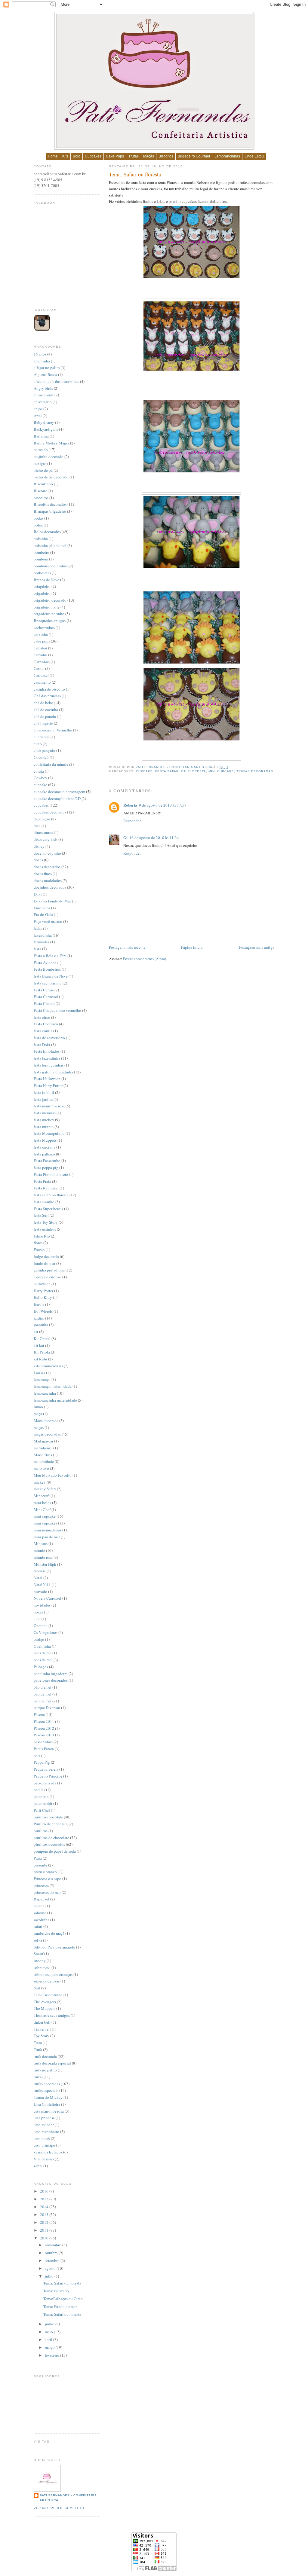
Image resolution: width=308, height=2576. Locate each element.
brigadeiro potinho (49, 614)
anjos (38, 409)
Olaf (37, 1619)
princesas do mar (47, 1892)
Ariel (38, 416)
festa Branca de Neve (51, 976)
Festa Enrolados (47, 1051)
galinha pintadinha (49, 1270)
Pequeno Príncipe (48, 1776)
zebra (38, 2166)
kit (36, 1332)
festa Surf (41, 1215)
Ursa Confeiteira (47, 2104)
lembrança (42, 1379)
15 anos (40, 354)
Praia (38, 1858)
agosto (51, 2268)
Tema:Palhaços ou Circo (63, 2299)
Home (53, 156)
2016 (45, 2191)
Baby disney (44, 422)
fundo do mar (45, 1263)
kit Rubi (40, 1359)
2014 (45, 2207)
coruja (39, 771)
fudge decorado (46, 1256)
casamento (42, 682)
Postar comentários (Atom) (145, 959)
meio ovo (41, 1468)
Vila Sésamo (44, 2159)
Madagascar (43, 1441)
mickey (40, 1482)
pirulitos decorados (49, 1844)
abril (49, 2339)
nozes (38, 1612)
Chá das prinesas (47, 696)
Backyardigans (46, 429)
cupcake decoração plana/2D (57, 798)
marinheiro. (43, 1448)
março (50, 2347)
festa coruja (43, 1031)
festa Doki (42, 1045)
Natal (38, 1578)
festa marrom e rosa (49, 1106)
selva (38, 1940)
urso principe (44, 2145)
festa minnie (44, 1127)
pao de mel (43, 1694)
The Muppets (45, 2008)
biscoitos (41, 498)
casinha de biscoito (49, 689)
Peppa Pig (42, 1762)
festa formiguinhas (49, 1065)
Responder (132, 821)
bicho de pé (43, 470)
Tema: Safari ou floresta (62, 2283)
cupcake (144, 771)
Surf (37, 1988)
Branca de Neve (46, 580)
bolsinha (41, 539)
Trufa (38, 2050)
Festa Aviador (45, 963)
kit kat (39, 1345)
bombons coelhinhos (51, 566)
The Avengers (45, 2002)
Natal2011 (42, 1585)
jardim (39, 1318)
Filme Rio (42, 1236)
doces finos (43, 874)
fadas (38, 928)
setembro (53, 2260)
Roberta (130, 805)
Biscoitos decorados (50, 504)
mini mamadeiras (48, 1530)
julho (50, 2276)
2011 (45, 2230)
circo (38, 744)
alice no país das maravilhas (56, 381)
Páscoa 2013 (44, 1735)
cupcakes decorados (50, 812)
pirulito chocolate (48, 1817)
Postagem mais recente (127, 947)
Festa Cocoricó (46, 1024)
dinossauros (43, 832)
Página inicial (192, 947)
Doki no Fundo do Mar (52, 901)
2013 (45, 2214)
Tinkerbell (42, 2029)
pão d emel (43, 1687)
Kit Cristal (42, 1338)
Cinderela (42, 737)
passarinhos (43, 1742)
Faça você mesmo (48, 921)
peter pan (41, 1796)
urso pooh (42, 2138)
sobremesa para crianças (53, 1974)
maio (49, 2332)
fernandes (42, 942)
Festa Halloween (47, 1079)
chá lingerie (43, 723)
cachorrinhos (44, 627)
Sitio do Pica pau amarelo (54, 1947)
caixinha (41, 634)
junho (50, 2324)
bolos (38, 525)
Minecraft (42, 1496)
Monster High (45, 1564)
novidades (42, 1605)
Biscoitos (166, 156)
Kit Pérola (42, 1352)
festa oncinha (45, 1147)
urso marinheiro (46, 2132)
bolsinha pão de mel (50, 545)
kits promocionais (48, 1366)
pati (37, 1756)
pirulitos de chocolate (51, 1838)
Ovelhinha (42, 1646)
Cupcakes (93, 156)
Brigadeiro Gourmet (194, 156)
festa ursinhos (45, 1229)
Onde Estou (254, 156)
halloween (42, 1284)
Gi (125, 837)
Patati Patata (44, 1749)
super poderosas (47, 1981)
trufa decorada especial (52, 2063)
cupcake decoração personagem (59, 792)
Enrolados (42, 908)
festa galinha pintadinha (53, 1072)
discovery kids (46, 839)
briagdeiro (42, 586)
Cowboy (40, 778)
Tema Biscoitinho (48, 1995)
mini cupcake (221, 771)
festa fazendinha (47, 1058)
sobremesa (42, 1967)
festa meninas (45, 1113)
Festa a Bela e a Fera (50, 956)
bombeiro (42, 552)
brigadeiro (42, 593)
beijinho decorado (49, 456)
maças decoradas (47, 1434)
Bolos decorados (47, 532)
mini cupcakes (45, 1523)
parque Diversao (47, 1708)
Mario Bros (43, 1455)
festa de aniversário (49, 1038)
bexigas (40, 463)
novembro (54, 2245)
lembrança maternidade (53, 1386)
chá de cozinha (46, 710)
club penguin (45, 750)
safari (38, 1926)
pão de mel (43, 1701)
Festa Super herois (48, 1209)
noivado (40, 1592)
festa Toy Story (46, 1222)
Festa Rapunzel (46, 1188)
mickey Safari (45, 1489)
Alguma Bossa (45, 374)
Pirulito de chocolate (51, 1824)
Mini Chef (42, 1509)
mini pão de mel (47, 1537)
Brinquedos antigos (50, 621)
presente (40, 1865)
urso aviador (44, 2125)
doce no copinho (47, 853)
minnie (39, 1550)
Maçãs (149, 156)
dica (37, 826)
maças (39, 1427)
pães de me (43, 1653)
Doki (38, 894)
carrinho (40, 655)
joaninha (41, 1325)
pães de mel (43, 1660)
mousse (40, 1571)
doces (38, 860)
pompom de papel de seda (55, 1851)
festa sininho (44, 1202)
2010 (45, 2238)
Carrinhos (42, 662)
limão (38, 1407)
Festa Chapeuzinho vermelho (57, 1010)
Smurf (38, 1954)
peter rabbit (43, 1803)
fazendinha (43, 935)
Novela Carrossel (48, 1598)
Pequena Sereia (46, 1769)
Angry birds (43, 388)
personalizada (45, 1783)
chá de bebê (43, 703)
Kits (65, 156)
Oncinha (41, 1625)
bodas (38, 518)
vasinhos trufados (48, 2152)
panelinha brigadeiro (51, 1674)
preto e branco (45, 1872)
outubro (52, 2253)
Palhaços (41, 1667)
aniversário (43, 402)
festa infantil (44, 1092)
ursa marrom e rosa (49, 2111)
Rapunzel (42, 1899)
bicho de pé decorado (51, 477)
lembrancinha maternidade (55, 1400)
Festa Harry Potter (48, 1085)
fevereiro (52, 2355)
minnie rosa (43, 1557)
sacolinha (42, 1920)
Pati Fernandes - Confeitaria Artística (174, 767)
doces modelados (48, 881)
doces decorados (47, 867)
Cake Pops (115, 156)
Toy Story (42, 2036)
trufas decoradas (255, 771)
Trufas (134, 156)
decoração (42, 819)
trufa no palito (45, 2070)
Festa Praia (42, 1181)
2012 (45, 2222)
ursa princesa (44, 2118)
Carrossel (41, 675)
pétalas (39, 1790)
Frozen (39, 1250)
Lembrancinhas (227, 156)
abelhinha (42, 361)
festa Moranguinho (49, 1133)
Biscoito (41, 491)
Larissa (39, 1373)
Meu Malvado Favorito (53, 1475)
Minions (41, 1543)
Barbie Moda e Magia (51, 443)
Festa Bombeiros (47, 969)
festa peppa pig (46, 1167)
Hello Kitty (43, 1297)
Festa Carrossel (46, 997)
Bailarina (41, 436)
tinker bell (42, 2022)
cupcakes (41, 805)
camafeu (40, 648)
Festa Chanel (44, 1003)
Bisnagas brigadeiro (50, 511)
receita (39, 1906)
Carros (39, 668)
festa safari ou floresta (180, 771)
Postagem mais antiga (257, 947)
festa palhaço (44, 1154)
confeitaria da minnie (51, 764)
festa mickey (44, 1120)
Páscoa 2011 (44, 1721)
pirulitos (41, 1831)
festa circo (42, 1017)
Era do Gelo (43, 914)
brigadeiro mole (47, 607)
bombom (41, 559)
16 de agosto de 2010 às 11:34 (154, 838)
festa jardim (43, 1099)
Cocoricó (41, 757)
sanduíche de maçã (49, 1933)
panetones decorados (51, 1680)
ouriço (39, 1639)
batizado (41, 450)
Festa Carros (44, 990)
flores (38, 1243)
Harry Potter (43, 1291)
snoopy (40, 1961)
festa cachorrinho (48, 983)
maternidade (44, 1461)
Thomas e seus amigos (52, 2015)
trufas (38, 2077)
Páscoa (39, 1714)
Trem (38, 2043)
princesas (41, 1885)
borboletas (42, 573)
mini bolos (42, 1503)
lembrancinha (45, 1393)
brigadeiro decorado (50, 600)
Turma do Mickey (48, 2097)
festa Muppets (45, 1140)
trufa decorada (45, 2056)
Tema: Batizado (56, 2291)
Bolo (77, 156)
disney (39, 846)
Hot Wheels (43, 1311)
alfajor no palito (47, 368)
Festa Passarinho (47, 1161)
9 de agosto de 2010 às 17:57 (163, 805)
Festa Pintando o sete (51, 1174)
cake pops (42, 641)
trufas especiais (46, 2090)
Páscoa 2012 (44, 1728)
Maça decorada (46, 1421)
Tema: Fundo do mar (60, 2306)
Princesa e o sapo (48, 1879)
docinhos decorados (50, 887)
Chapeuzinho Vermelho (53, 730)
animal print (44, 395)
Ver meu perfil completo (59, 2508)
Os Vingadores (46, 1632)
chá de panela (45, 716)
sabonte (40, 1913)
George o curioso (48, 1277)
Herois (39, 1304)
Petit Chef (42, 1810)
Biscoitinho (43, 484)
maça (38, 1414)
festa (37, 949)
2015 (45, 2199)
